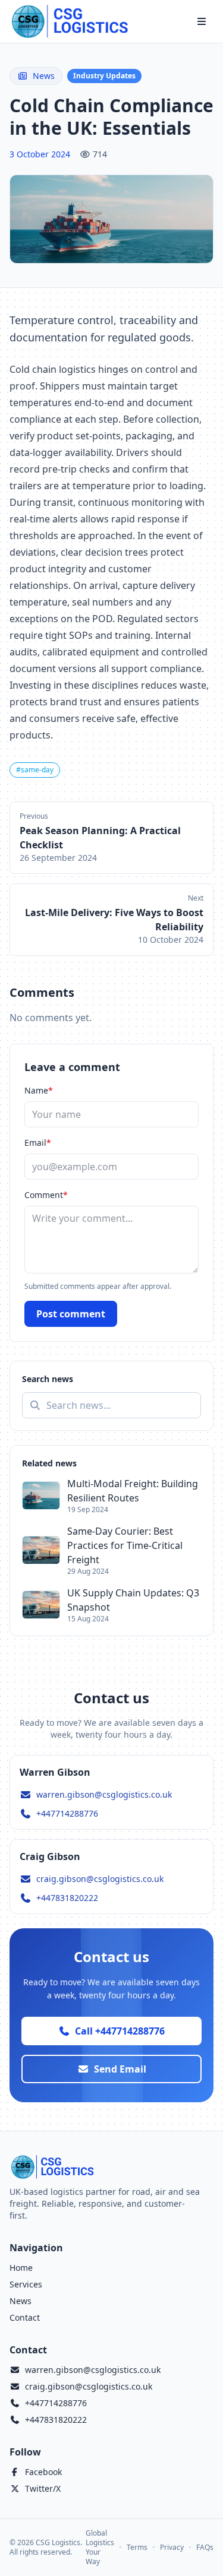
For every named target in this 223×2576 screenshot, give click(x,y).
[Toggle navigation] (202, 21)
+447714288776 (67, 1813)
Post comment (71, 1314)
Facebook (43, 2472)
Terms (137, 2548)
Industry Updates (104, 76)
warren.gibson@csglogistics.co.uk (104, 1794)
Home (21, 2268)
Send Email (120, 2069)
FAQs (205, 2548)
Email (38, 1143)
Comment (46, 1195)
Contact (25, 2317)
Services (26, 2284)
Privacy (172, 2548)
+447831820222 (67, 1898)
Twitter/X (43, 2488)
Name (39, 1090)
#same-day (35, 770)
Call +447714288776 (120, 2031)
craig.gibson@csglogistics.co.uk (100, 1879)
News (44, 76)
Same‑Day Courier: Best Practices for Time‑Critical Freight (125, 1545)
